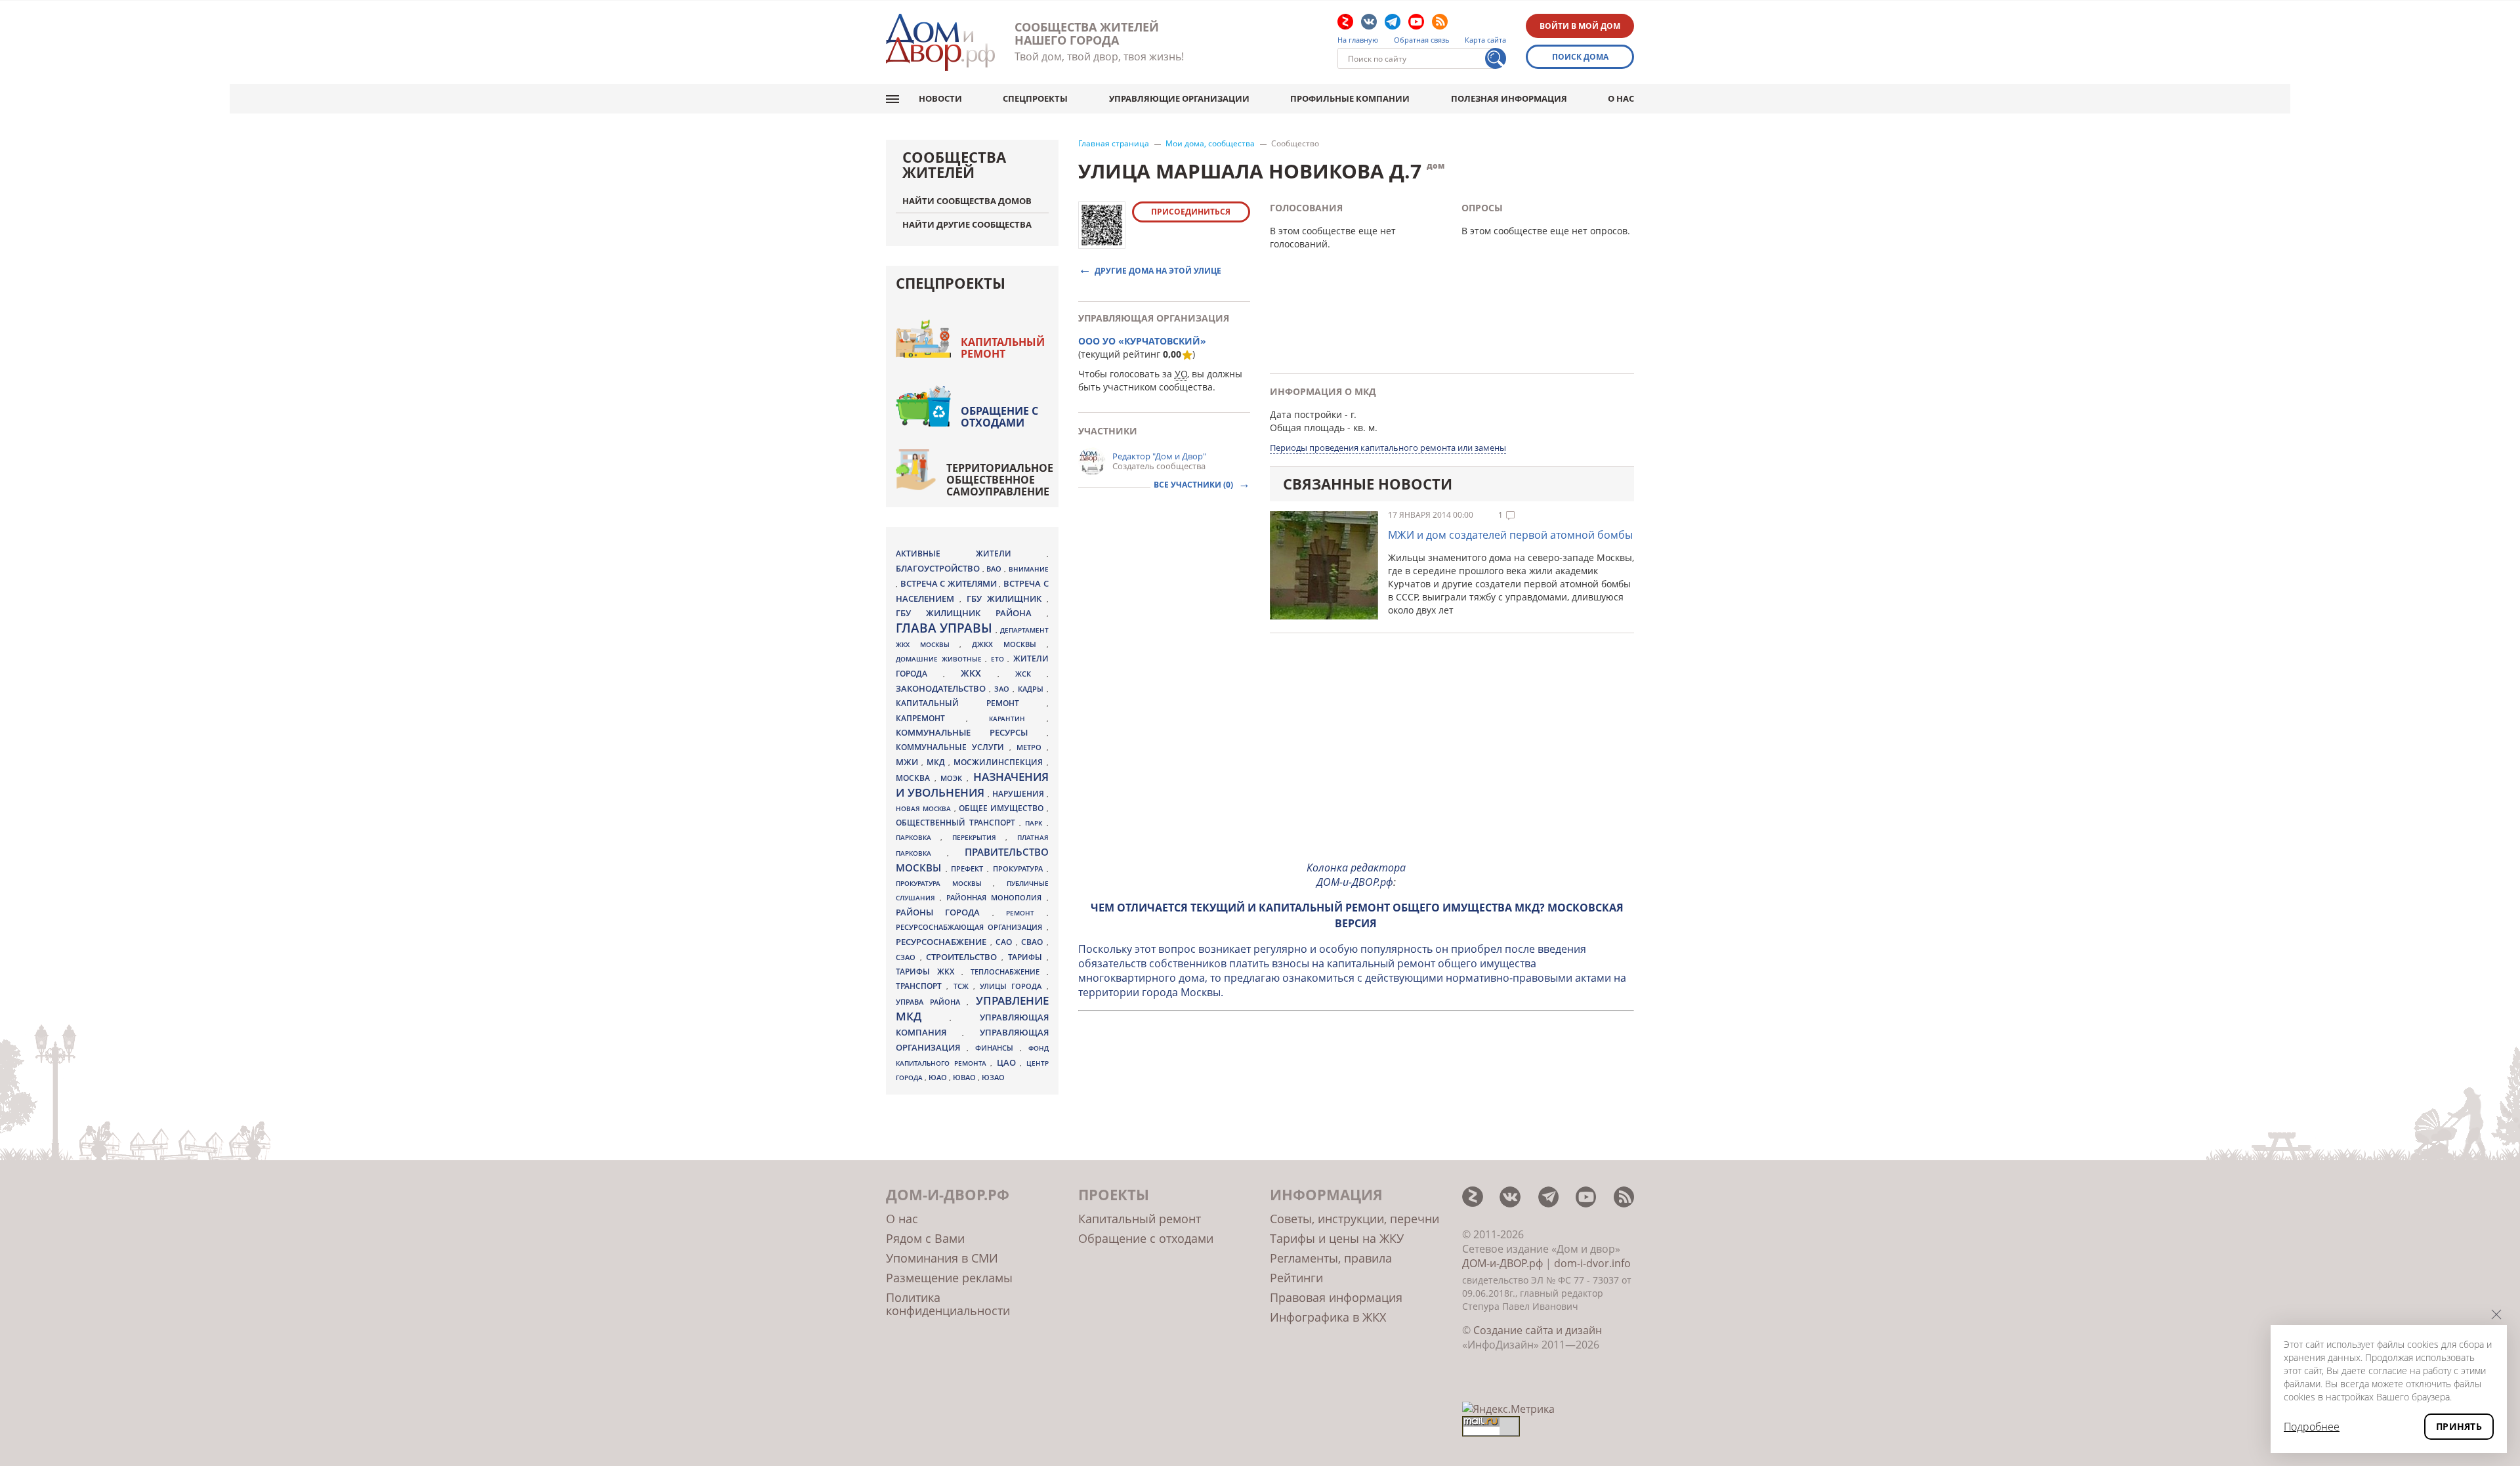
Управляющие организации (1179, 98)
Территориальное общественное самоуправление (1000, 480)
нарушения (1019, 794)
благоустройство (939, 568)
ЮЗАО (993, 1078)
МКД (937, 762)
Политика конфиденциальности (948, 1304)
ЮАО (939, 1078)
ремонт (1026, 913)
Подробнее (2312, 1427)
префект (969, 869)
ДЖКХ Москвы (1009, 644)
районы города (944, 912)
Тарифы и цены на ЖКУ (1337, 1238)
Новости (940, 98)
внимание (1029, 569)
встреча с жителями (950, 583)
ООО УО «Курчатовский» (1142, 341)
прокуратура (1020, 869)
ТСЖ (963, 986)
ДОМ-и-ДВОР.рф (1502, 1263)
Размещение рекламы (949, 1278)
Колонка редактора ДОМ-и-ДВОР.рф (1356, 875)
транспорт (921, 986)
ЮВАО (965, 1077)
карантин (1018, 719)
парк (1036, 823)
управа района (931, 1002)
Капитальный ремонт (1003, 348)
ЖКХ (979, 673)
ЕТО (999, 659)
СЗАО (908, 957)
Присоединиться (1191, 212)
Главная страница (1114, 144)
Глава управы (946, 628)
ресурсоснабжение (943, 942)
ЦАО (1009, 1062)
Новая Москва (925, 808)
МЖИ (909, 762)
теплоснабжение (1009, 972)
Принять (2459, 1426)
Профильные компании (1350, 98)
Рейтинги (1296, 1278)
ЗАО (1003, 689)
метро (1032, 747)
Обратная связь (1422, 40)
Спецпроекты (1035, 98)
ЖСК (1031, 674)
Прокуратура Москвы (944, 883)
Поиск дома (1580, 57)
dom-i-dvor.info (1592, 1263)
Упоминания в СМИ (942, 1258)
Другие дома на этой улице (1158, 270)
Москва (915, 778)
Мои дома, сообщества (1210, 144)
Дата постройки (1306, 414)
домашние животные (940, 659)
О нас (1621, 98)
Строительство (964, 957)
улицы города (1013, 986)
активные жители (971, 554)
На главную (1358, 40)
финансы (997, 1048)
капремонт (931, 718)
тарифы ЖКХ (929, 972)
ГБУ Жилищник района (971, 613)
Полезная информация (1509, 98)
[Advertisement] (1356, 758)
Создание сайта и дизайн (1538, 1330)
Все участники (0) (1194, 485)
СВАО (1034, 942)
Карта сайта (1485, 40)
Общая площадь (1307, 428)
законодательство (942, 688)
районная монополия (996, 898)
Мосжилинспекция (1000, 762)
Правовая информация (1336, 1297)
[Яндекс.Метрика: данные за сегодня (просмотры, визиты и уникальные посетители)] (1508, 1409)
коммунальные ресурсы (971, 733)
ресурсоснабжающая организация (971, 927)
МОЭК (954, 778)
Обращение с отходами (999, 417)
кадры (1032, 689)
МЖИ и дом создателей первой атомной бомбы (1510, 535)
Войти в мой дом (1580, 26)
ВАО (995, 569)
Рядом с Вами (925, 1238)
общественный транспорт (957, 823)
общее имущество (1003, 808)
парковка (918, 837)
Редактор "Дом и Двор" (1159, 456)
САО (1006, 942)
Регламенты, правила (1331, 1258)
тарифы (1027, 957)
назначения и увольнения (972, 785)
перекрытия (979, 837)
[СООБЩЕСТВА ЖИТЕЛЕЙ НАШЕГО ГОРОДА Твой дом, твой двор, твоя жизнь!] (940, 42)
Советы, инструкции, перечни (1354, 1219)
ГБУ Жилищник (1007, 599)
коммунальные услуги (953, 747)
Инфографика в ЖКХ (1328, 1317)
